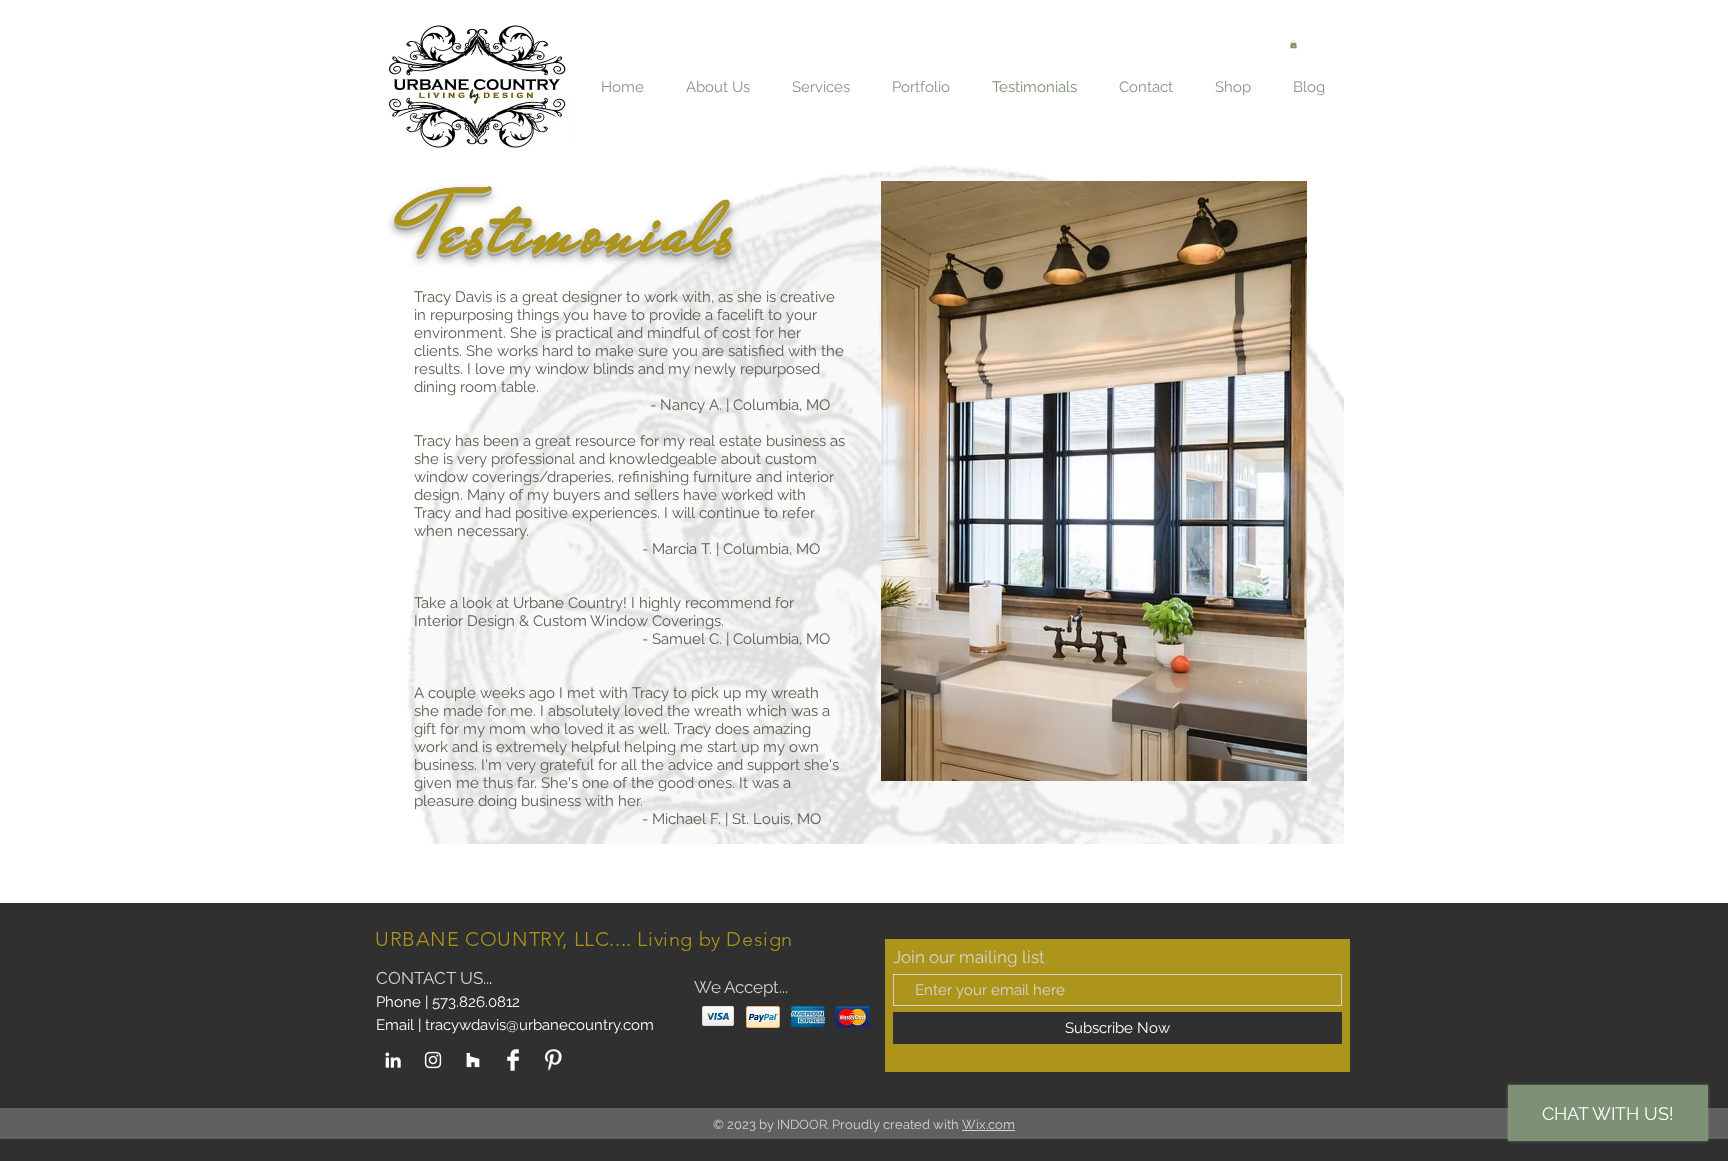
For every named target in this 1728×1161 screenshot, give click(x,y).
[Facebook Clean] (513, 1060)
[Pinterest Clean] (553, 1060)
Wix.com (988, 1124)
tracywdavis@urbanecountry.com (539, 1025)
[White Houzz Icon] (473, 1060)
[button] (1293, 44)
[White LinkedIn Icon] (393, 1060)
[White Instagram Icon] (433, 1060)
